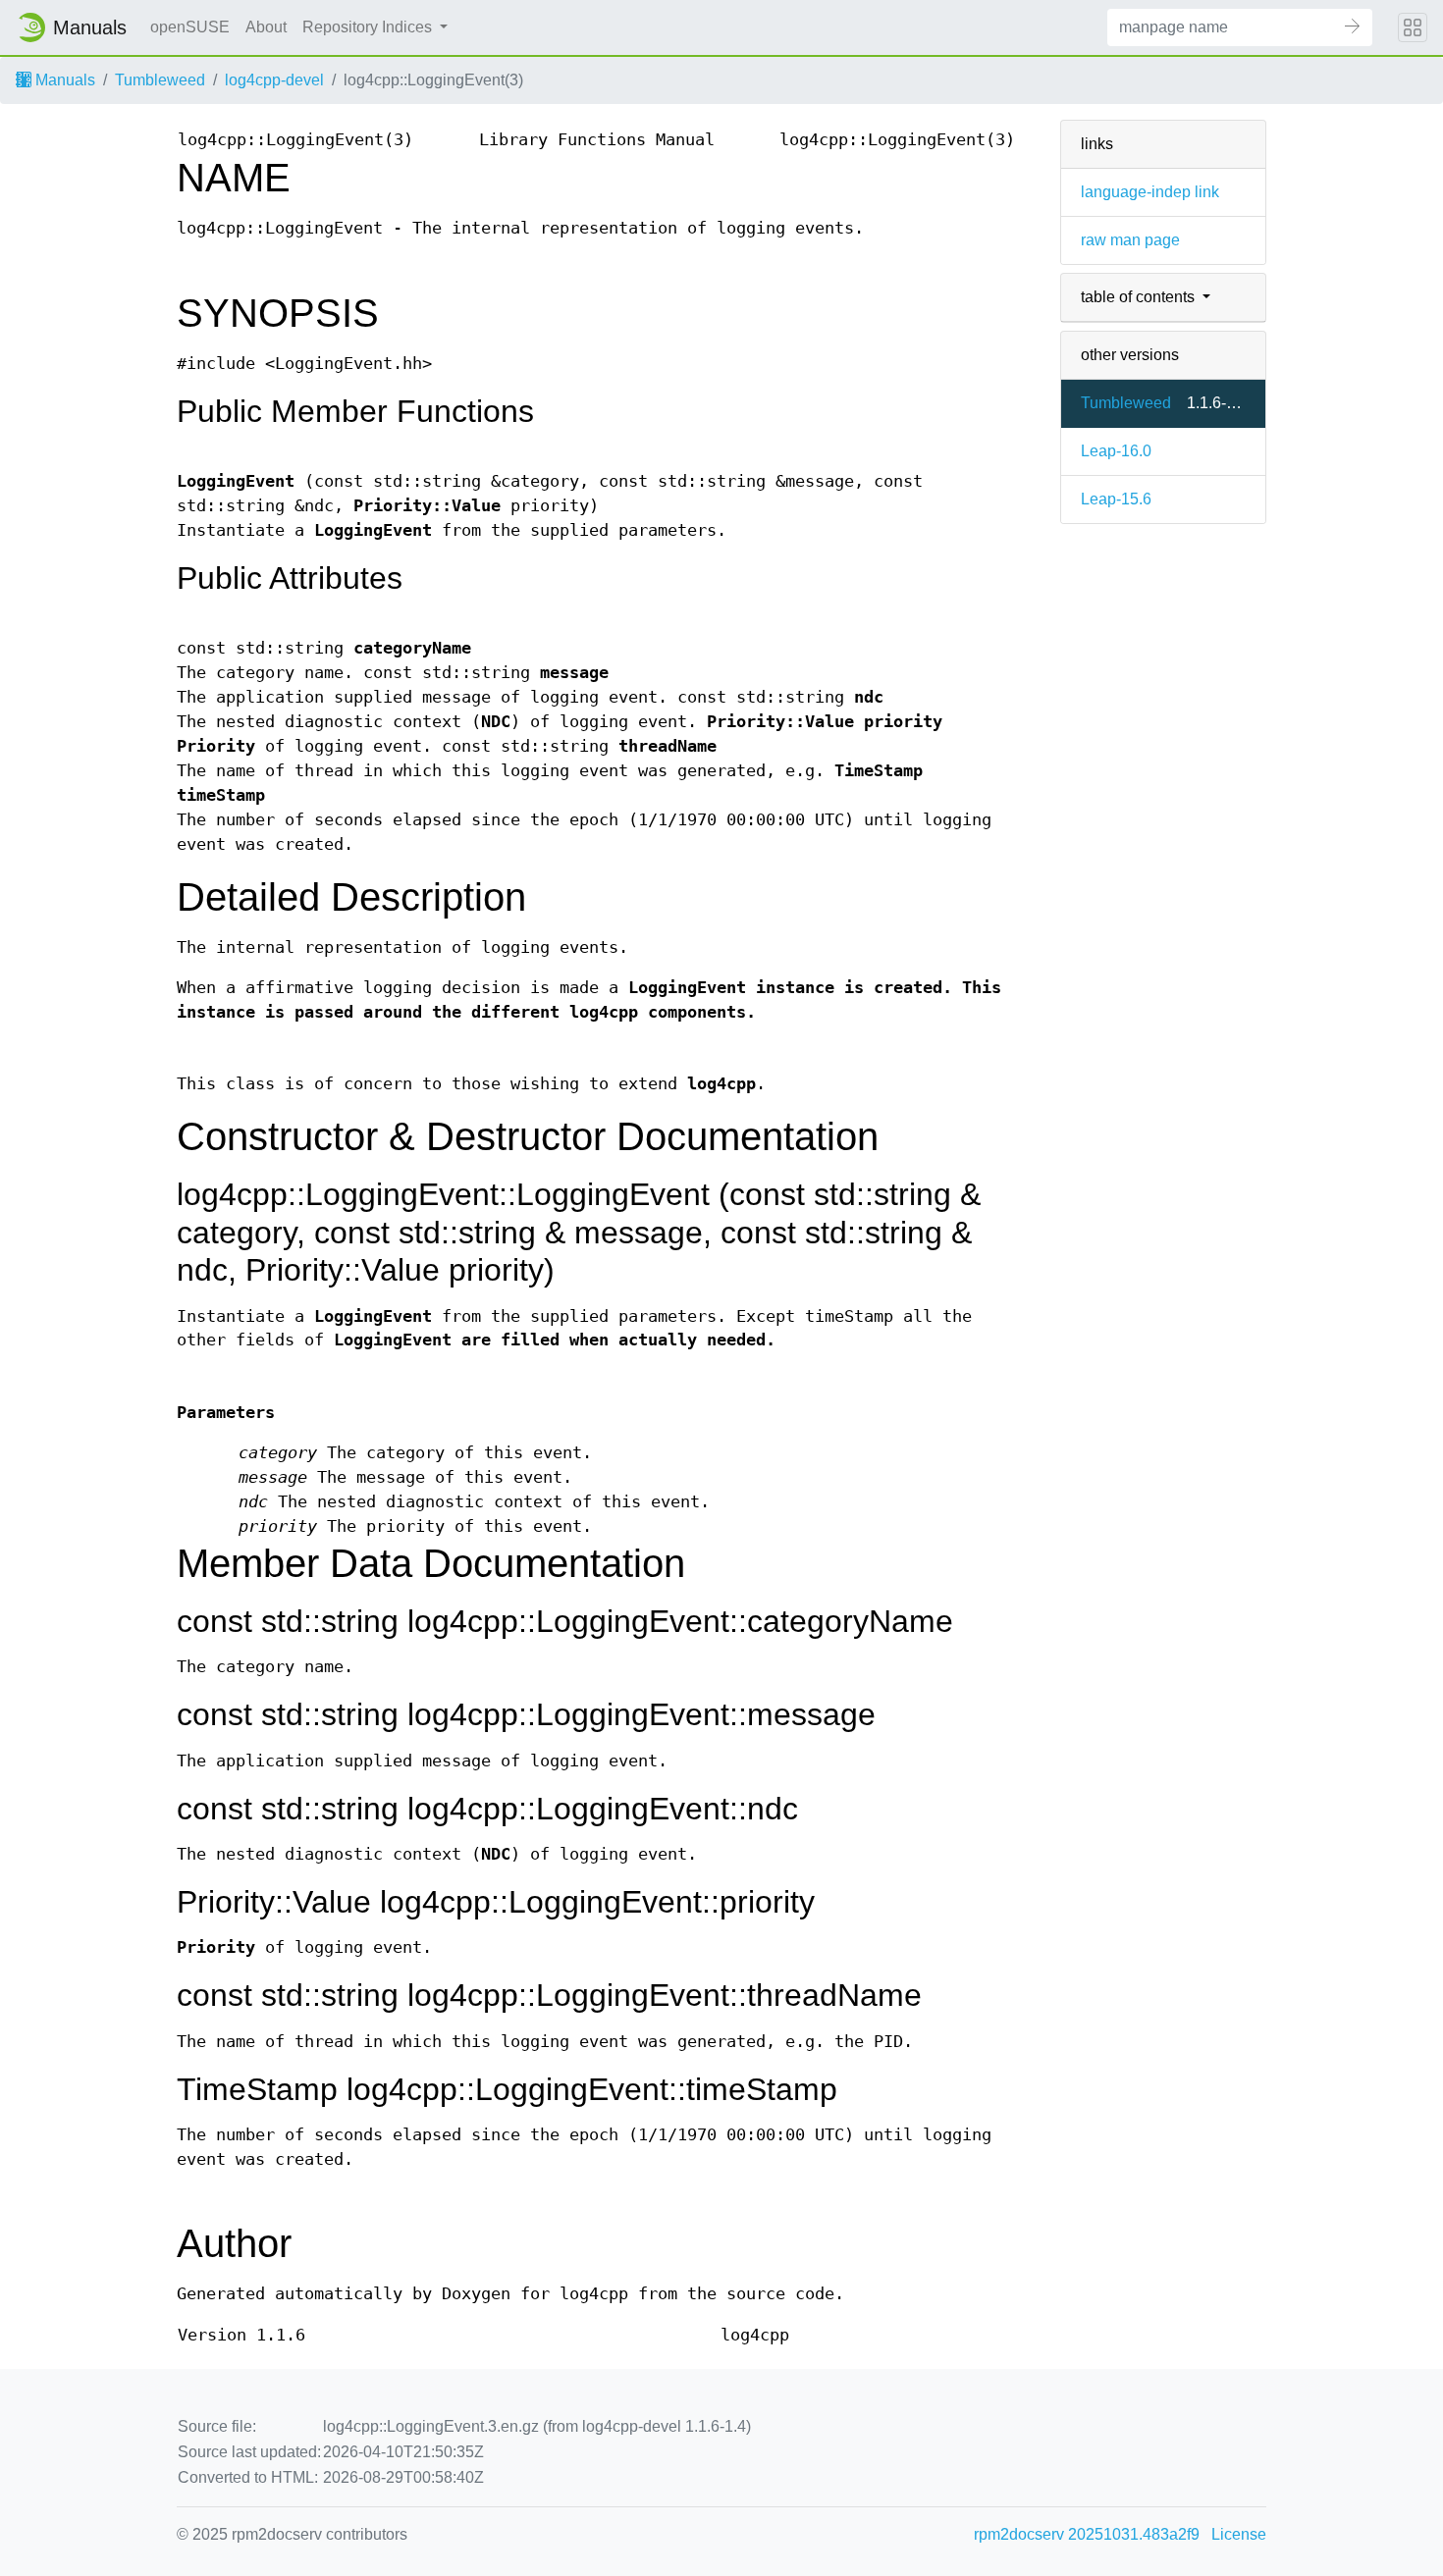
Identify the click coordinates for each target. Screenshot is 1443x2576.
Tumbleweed (160, 80)
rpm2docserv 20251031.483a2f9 (1087, 2534)
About (266, 27)
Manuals (63, 80)
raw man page (1130, 240)
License (1239, 2534)
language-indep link (1150, 192)
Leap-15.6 (1116, 499)
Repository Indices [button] (369, 27)
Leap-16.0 (1116, 451)
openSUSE (190, 27)
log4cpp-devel (274, 80)
